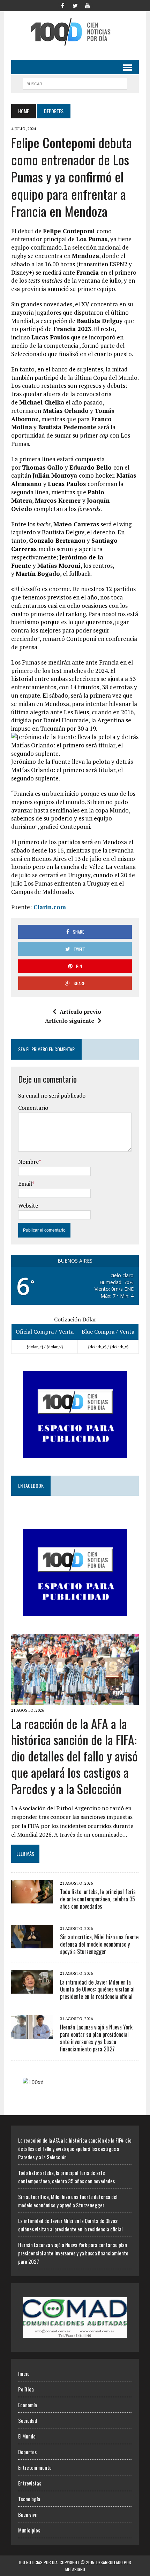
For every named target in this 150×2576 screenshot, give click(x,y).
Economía (28, 2405)
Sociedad (28, 2420)
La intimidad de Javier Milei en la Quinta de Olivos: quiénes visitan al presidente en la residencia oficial (97, 1989)
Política (26, 2389)
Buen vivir (28, 2514)
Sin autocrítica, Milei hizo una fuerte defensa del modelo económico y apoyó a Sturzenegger (99, 1944)
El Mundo (27, 2436)
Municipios (29, 2530)
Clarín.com (49, 907)
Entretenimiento (35, 2467)
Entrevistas (30, 2483)
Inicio (24, 2373)
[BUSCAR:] (75, 83)
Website (28, 1205)
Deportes (27, 2452)
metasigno (75, 2569)
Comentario (33, 1108)
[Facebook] (62, 5)
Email (25, 1184)
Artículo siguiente (70, 1021)
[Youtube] (88, 5)
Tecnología (29, 2499)
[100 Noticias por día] (75, 32)
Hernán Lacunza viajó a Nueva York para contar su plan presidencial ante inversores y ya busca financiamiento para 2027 (96, 2038)
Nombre (28, 1162)
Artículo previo (80, 1012)
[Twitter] (75, 5)
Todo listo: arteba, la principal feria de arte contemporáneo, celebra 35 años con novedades (98, 1899)
